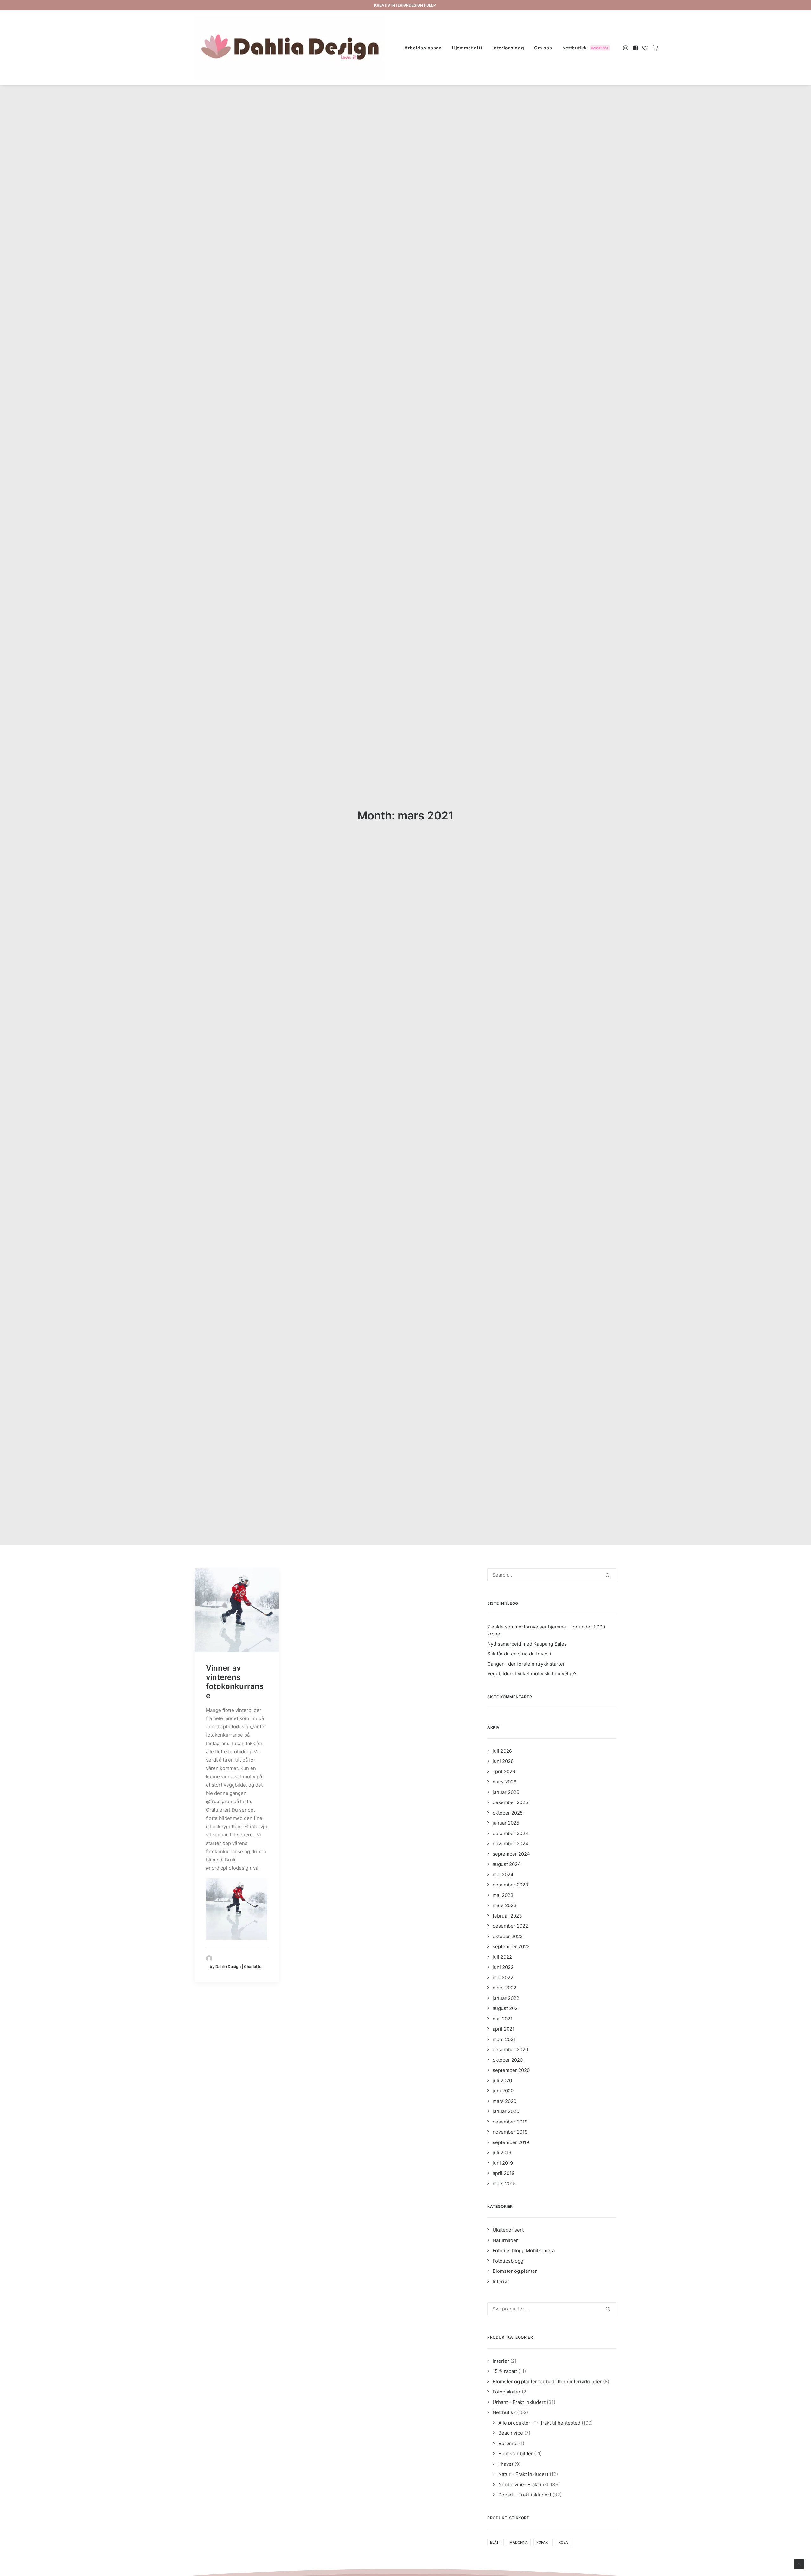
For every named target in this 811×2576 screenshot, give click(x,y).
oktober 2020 (508, 2060)
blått (495, 2542)
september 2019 (511, 2142)
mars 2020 (504, 2101)
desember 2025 (510, 1802)
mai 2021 (503, 2019)
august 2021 (506, 2008)
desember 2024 (511, 1833)
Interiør (501, 2281)
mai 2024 (503, 1875)
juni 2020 (503, 2091)
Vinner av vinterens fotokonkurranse (235, 1682)
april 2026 (504, 1772)
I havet (506, 2464)
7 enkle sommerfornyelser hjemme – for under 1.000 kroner (546, 1630)
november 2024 (511, 1844)
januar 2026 (506, 1792)
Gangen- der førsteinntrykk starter (526, 1664)
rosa (563, 2542)
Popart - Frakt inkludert (525, 2495)
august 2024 (507, 1864)
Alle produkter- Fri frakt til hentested (539, 2423)
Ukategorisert (508, 2230)
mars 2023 (505, 1905)
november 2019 (510, 2132)
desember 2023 (511, 1885)
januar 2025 (506, 1823)
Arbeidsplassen (423, 48)
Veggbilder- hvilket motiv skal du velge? (532, 1674)
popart (543, 2542)
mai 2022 (503, 1978)
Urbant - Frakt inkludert (519, 2402)
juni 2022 (503, 1967)
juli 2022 (502, 1957)
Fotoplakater (507, 2392)
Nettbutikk (585, 48)
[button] (626, 48)
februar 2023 (507, 1916)
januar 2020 (506, 2111)
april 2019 (504, 2173)
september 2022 (511, 1946)
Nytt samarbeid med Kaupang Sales (527, 1644)
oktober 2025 (508, 1813)
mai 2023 (503, 1895)
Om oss (543, 48)
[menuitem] (423, 48)
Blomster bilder (516, 2454)
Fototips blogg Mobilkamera (524, 2250)
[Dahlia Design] (290, 48)
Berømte (508, 2443)
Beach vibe (511, 2433)
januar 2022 (506, 1998)
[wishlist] (645, 48)
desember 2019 (510, 2122)
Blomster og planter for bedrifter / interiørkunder (547, 2382)
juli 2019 (502, 2152)
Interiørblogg (508, 48)
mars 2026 (504, 1782)
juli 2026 (502, 1751)
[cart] (655, 48)
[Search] (552, 1575)
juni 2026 (503, 1761)
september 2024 (511, 1854)
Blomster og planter (515, 2271)
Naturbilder (505, 2240)
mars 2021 (504, 2039)
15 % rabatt (505, 2371)
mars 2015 (504, 2184)
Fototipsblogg (508, 2261)
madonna (519, 2542)
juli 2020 (502, 2081)
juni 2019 (503, 2163)
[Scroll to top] (799, 2563)
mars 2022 (504, 1988)
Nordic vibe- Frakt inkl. (524, 2485)
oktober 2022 (508, 1936)
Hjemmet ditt (467, 48)
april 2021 (504, 2029)
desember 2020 (510, 2049)
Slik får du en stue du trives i (519, 1654)
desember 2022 (510, 1926)
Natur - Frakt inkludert (523, 2474)
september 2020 (511, 2070)
